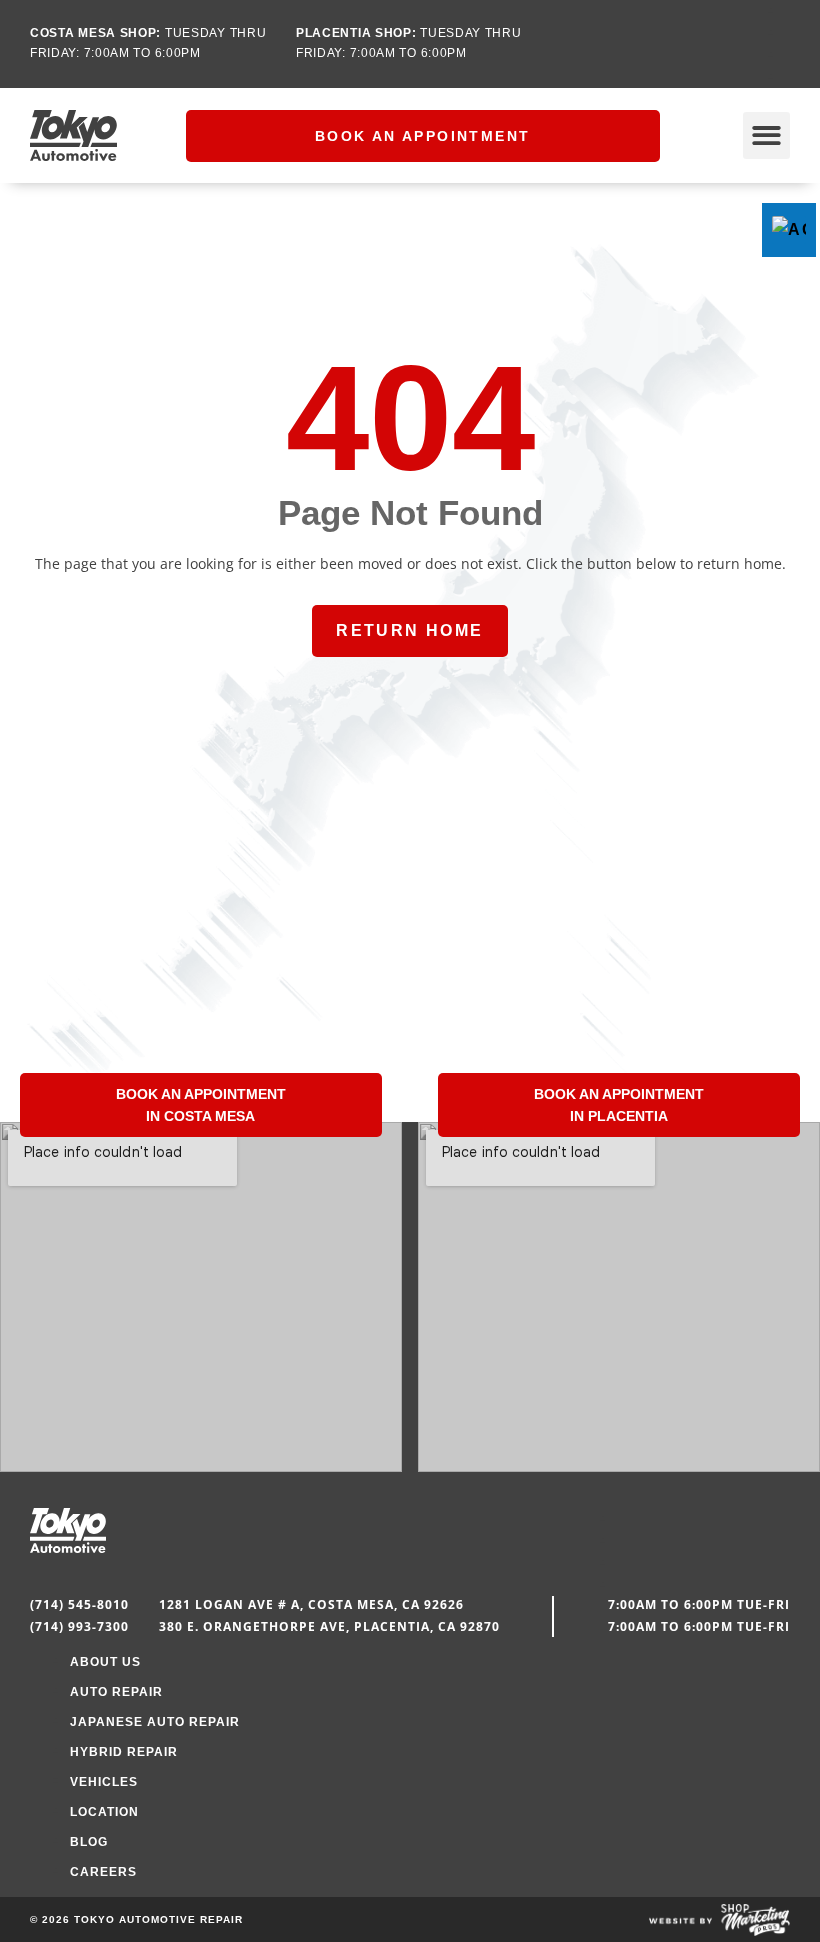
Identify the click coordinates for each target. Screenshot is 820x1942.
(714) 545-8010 (79, 1604)
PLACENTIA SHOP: (356, 33)
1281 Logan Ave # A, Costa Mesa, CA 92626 (311, 1604)
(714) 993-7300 (79, 1626)
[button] (766, 135)
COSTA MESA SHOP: (95, 33)
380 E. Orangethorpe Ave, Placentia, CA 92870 (329, 1626)
